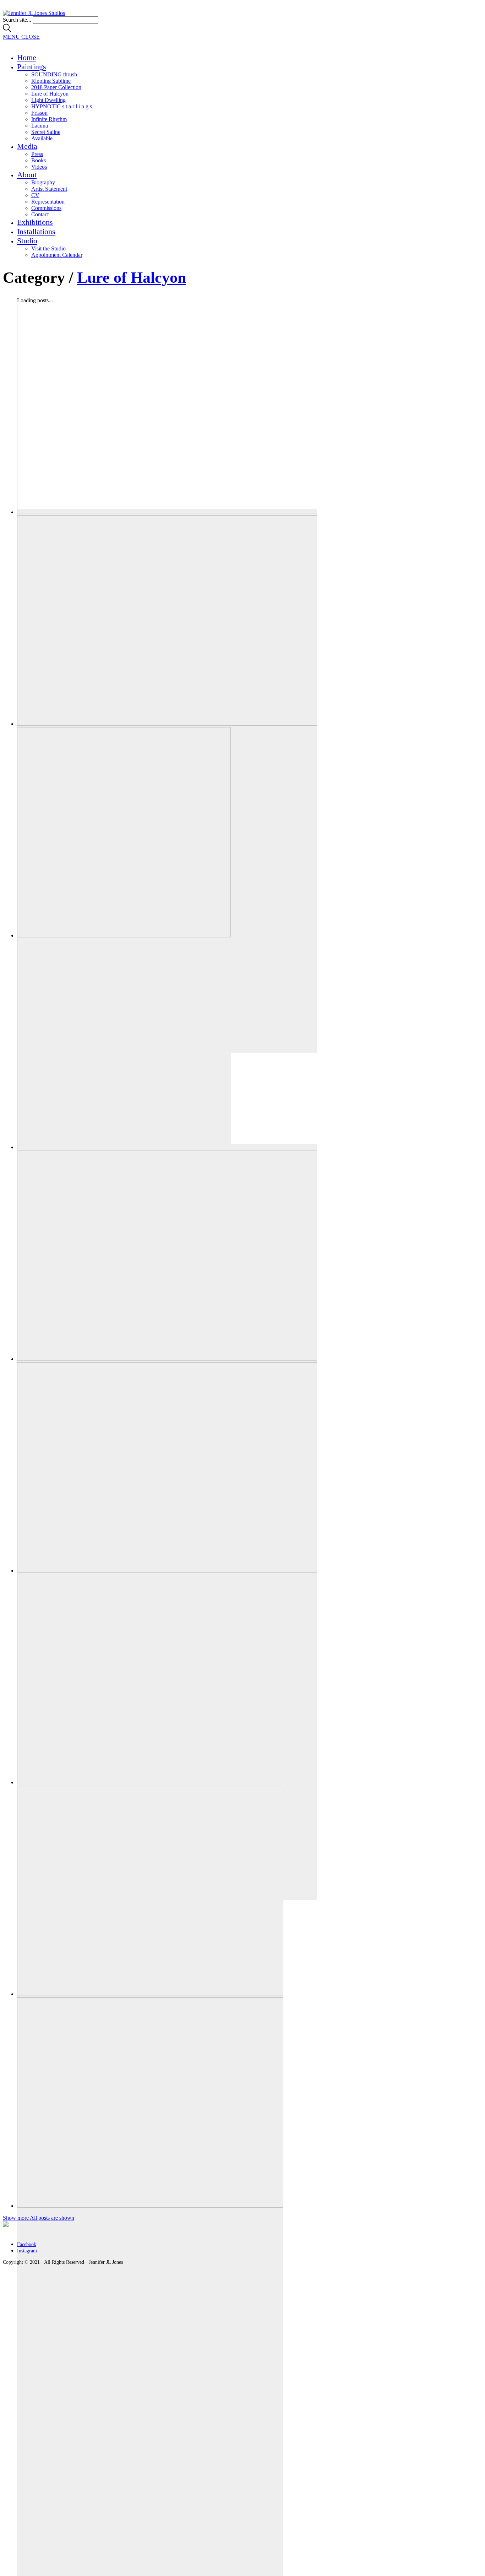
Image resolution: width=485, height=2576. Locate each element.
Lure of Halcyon (132, 278)
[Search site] (7, 30)
